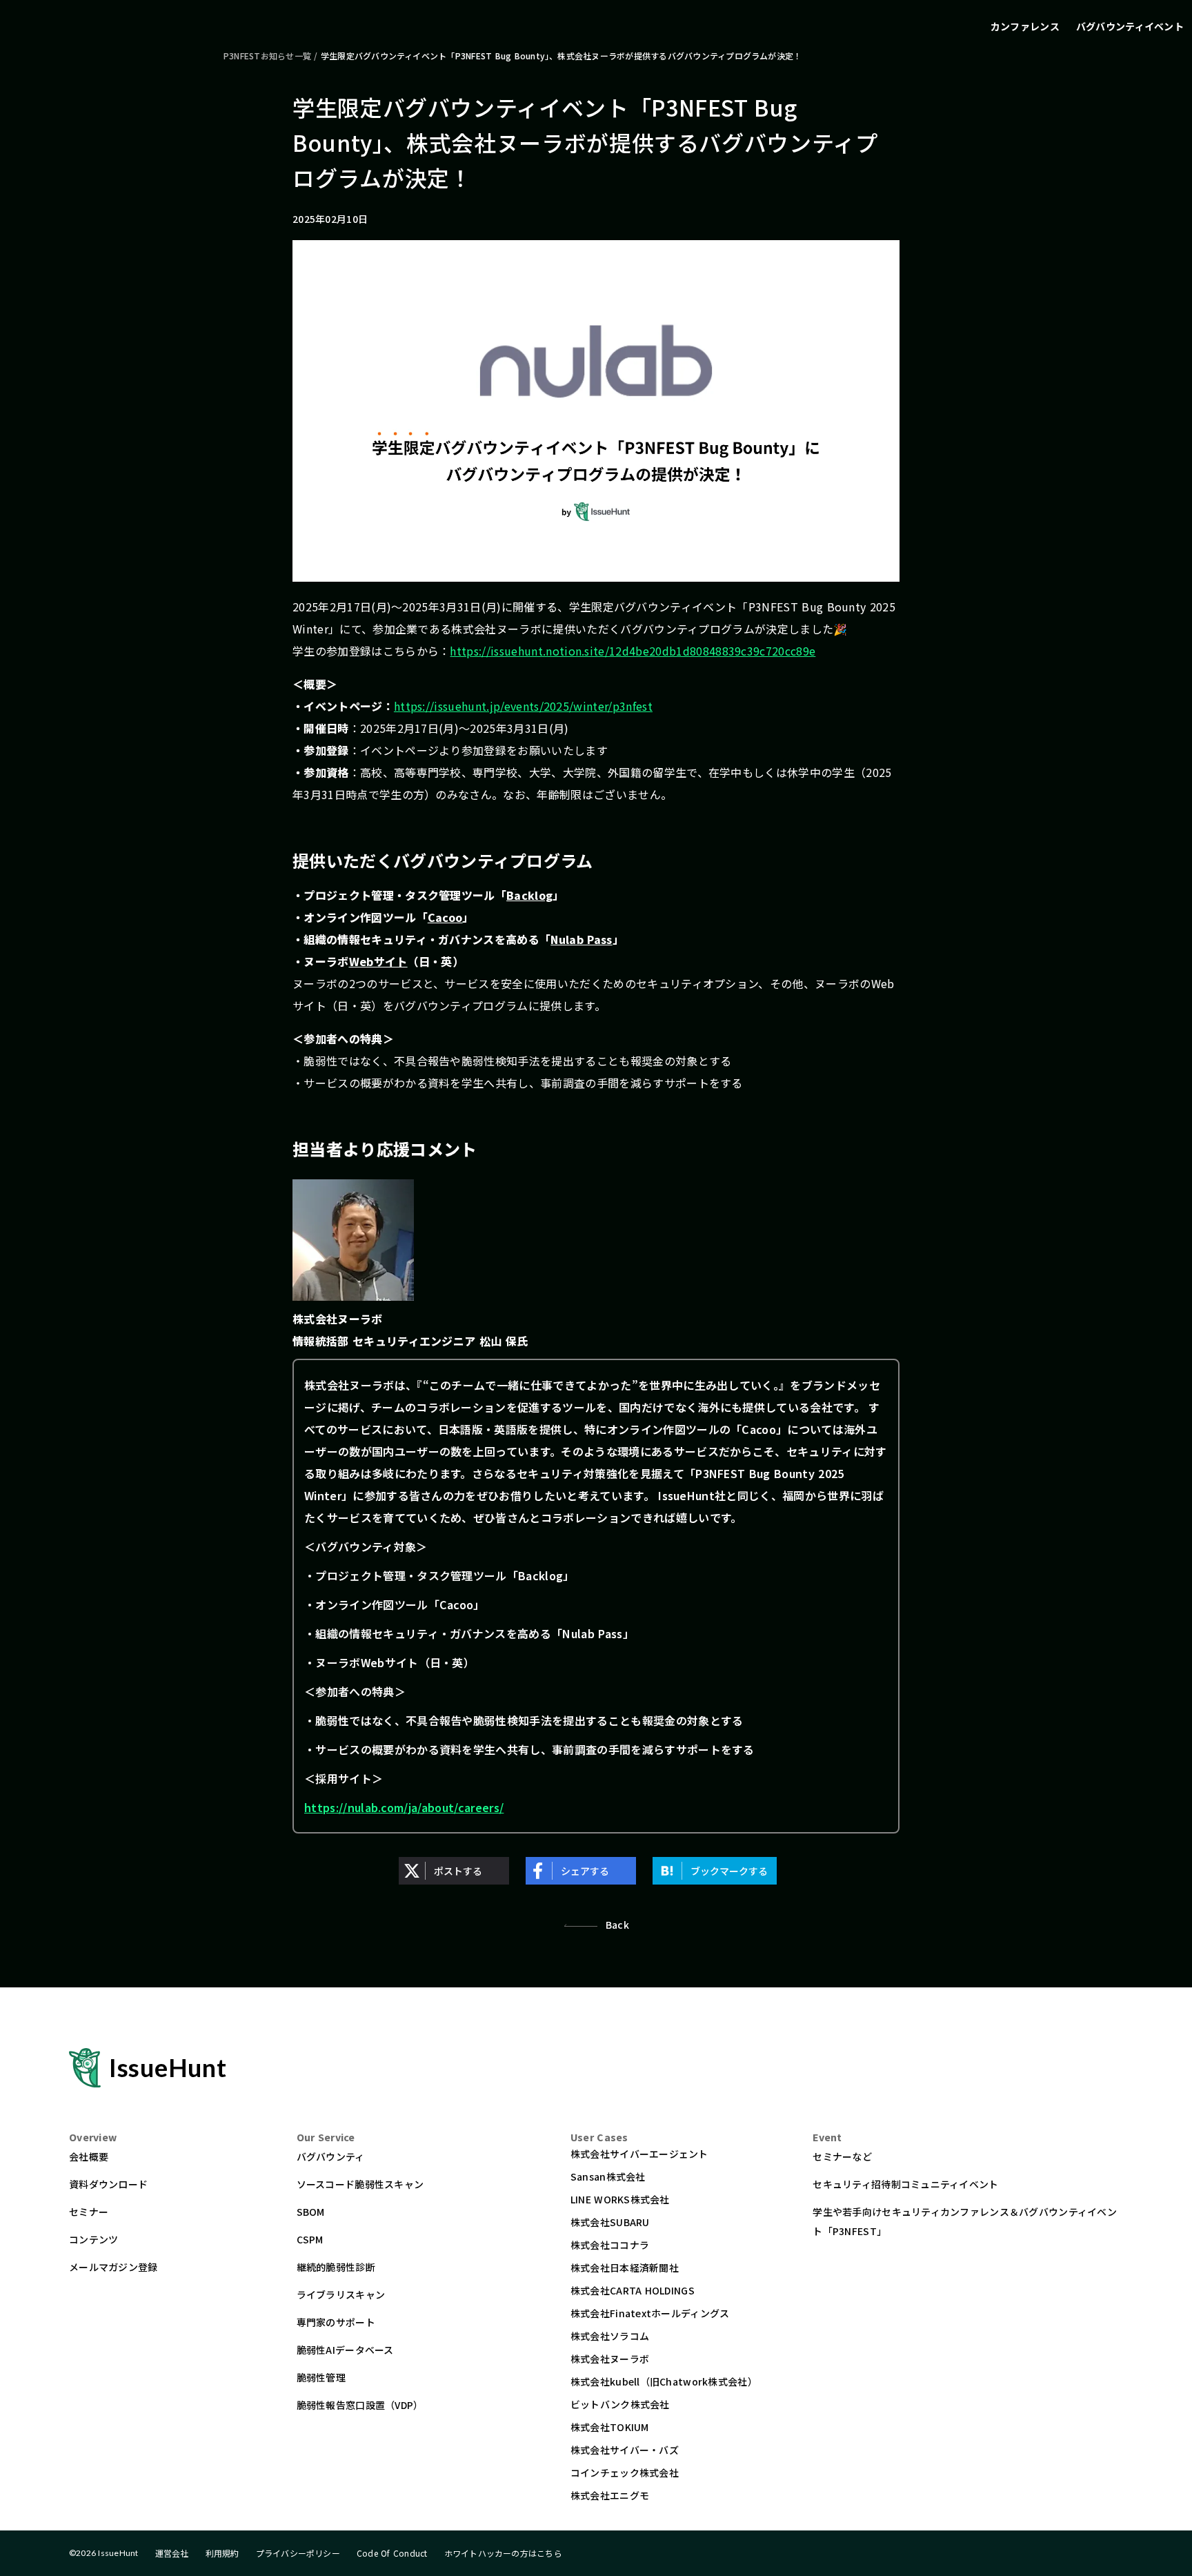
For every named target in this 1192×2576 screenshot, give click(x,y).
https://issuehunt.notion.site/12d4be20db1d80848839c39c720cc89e (633, 651)
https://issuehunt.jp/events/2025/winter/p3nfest (523, 706)
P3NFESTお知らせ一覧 (267, 56)
